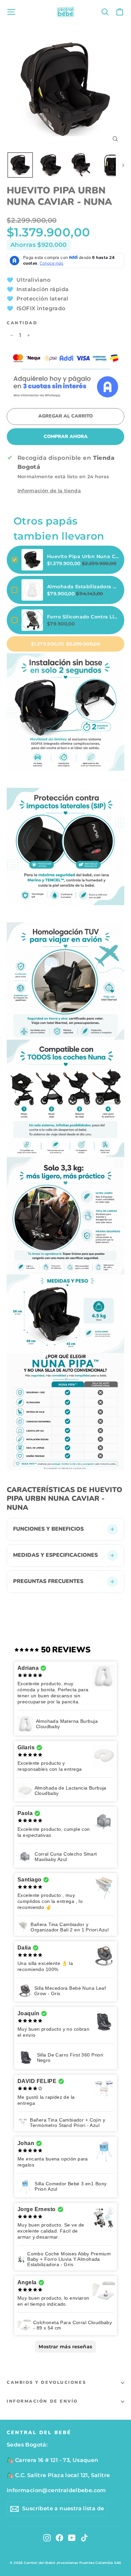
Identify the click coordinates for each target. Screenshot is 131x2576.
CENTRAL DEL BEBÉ (39, 2432)
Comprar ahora (66, 436)
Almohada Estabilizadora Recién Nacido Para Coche (83, 587)
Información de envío (42, 2401)
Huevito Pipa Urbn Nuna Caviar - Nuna (83, 556)
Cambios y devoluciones (46, 2382)
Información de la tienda (49, 491)
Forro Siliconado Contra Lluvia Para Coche (83, 617)
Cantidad (22, 323)
